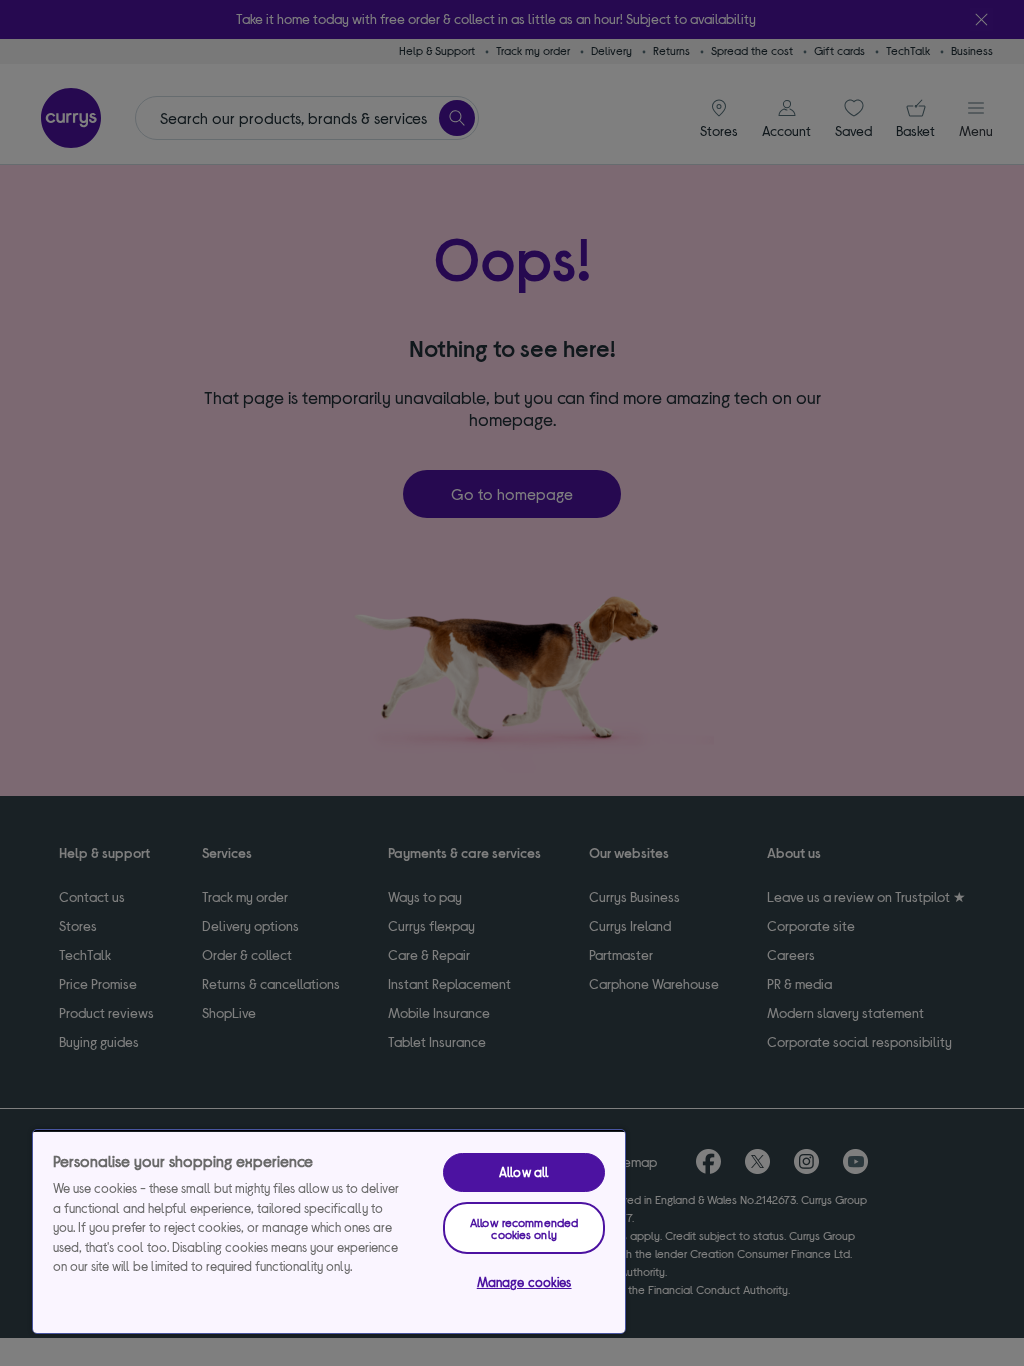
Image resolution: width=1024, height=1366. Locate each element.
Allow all (524, 1172)
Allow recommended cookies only (524, 1228)
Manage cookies (524, 1282)
